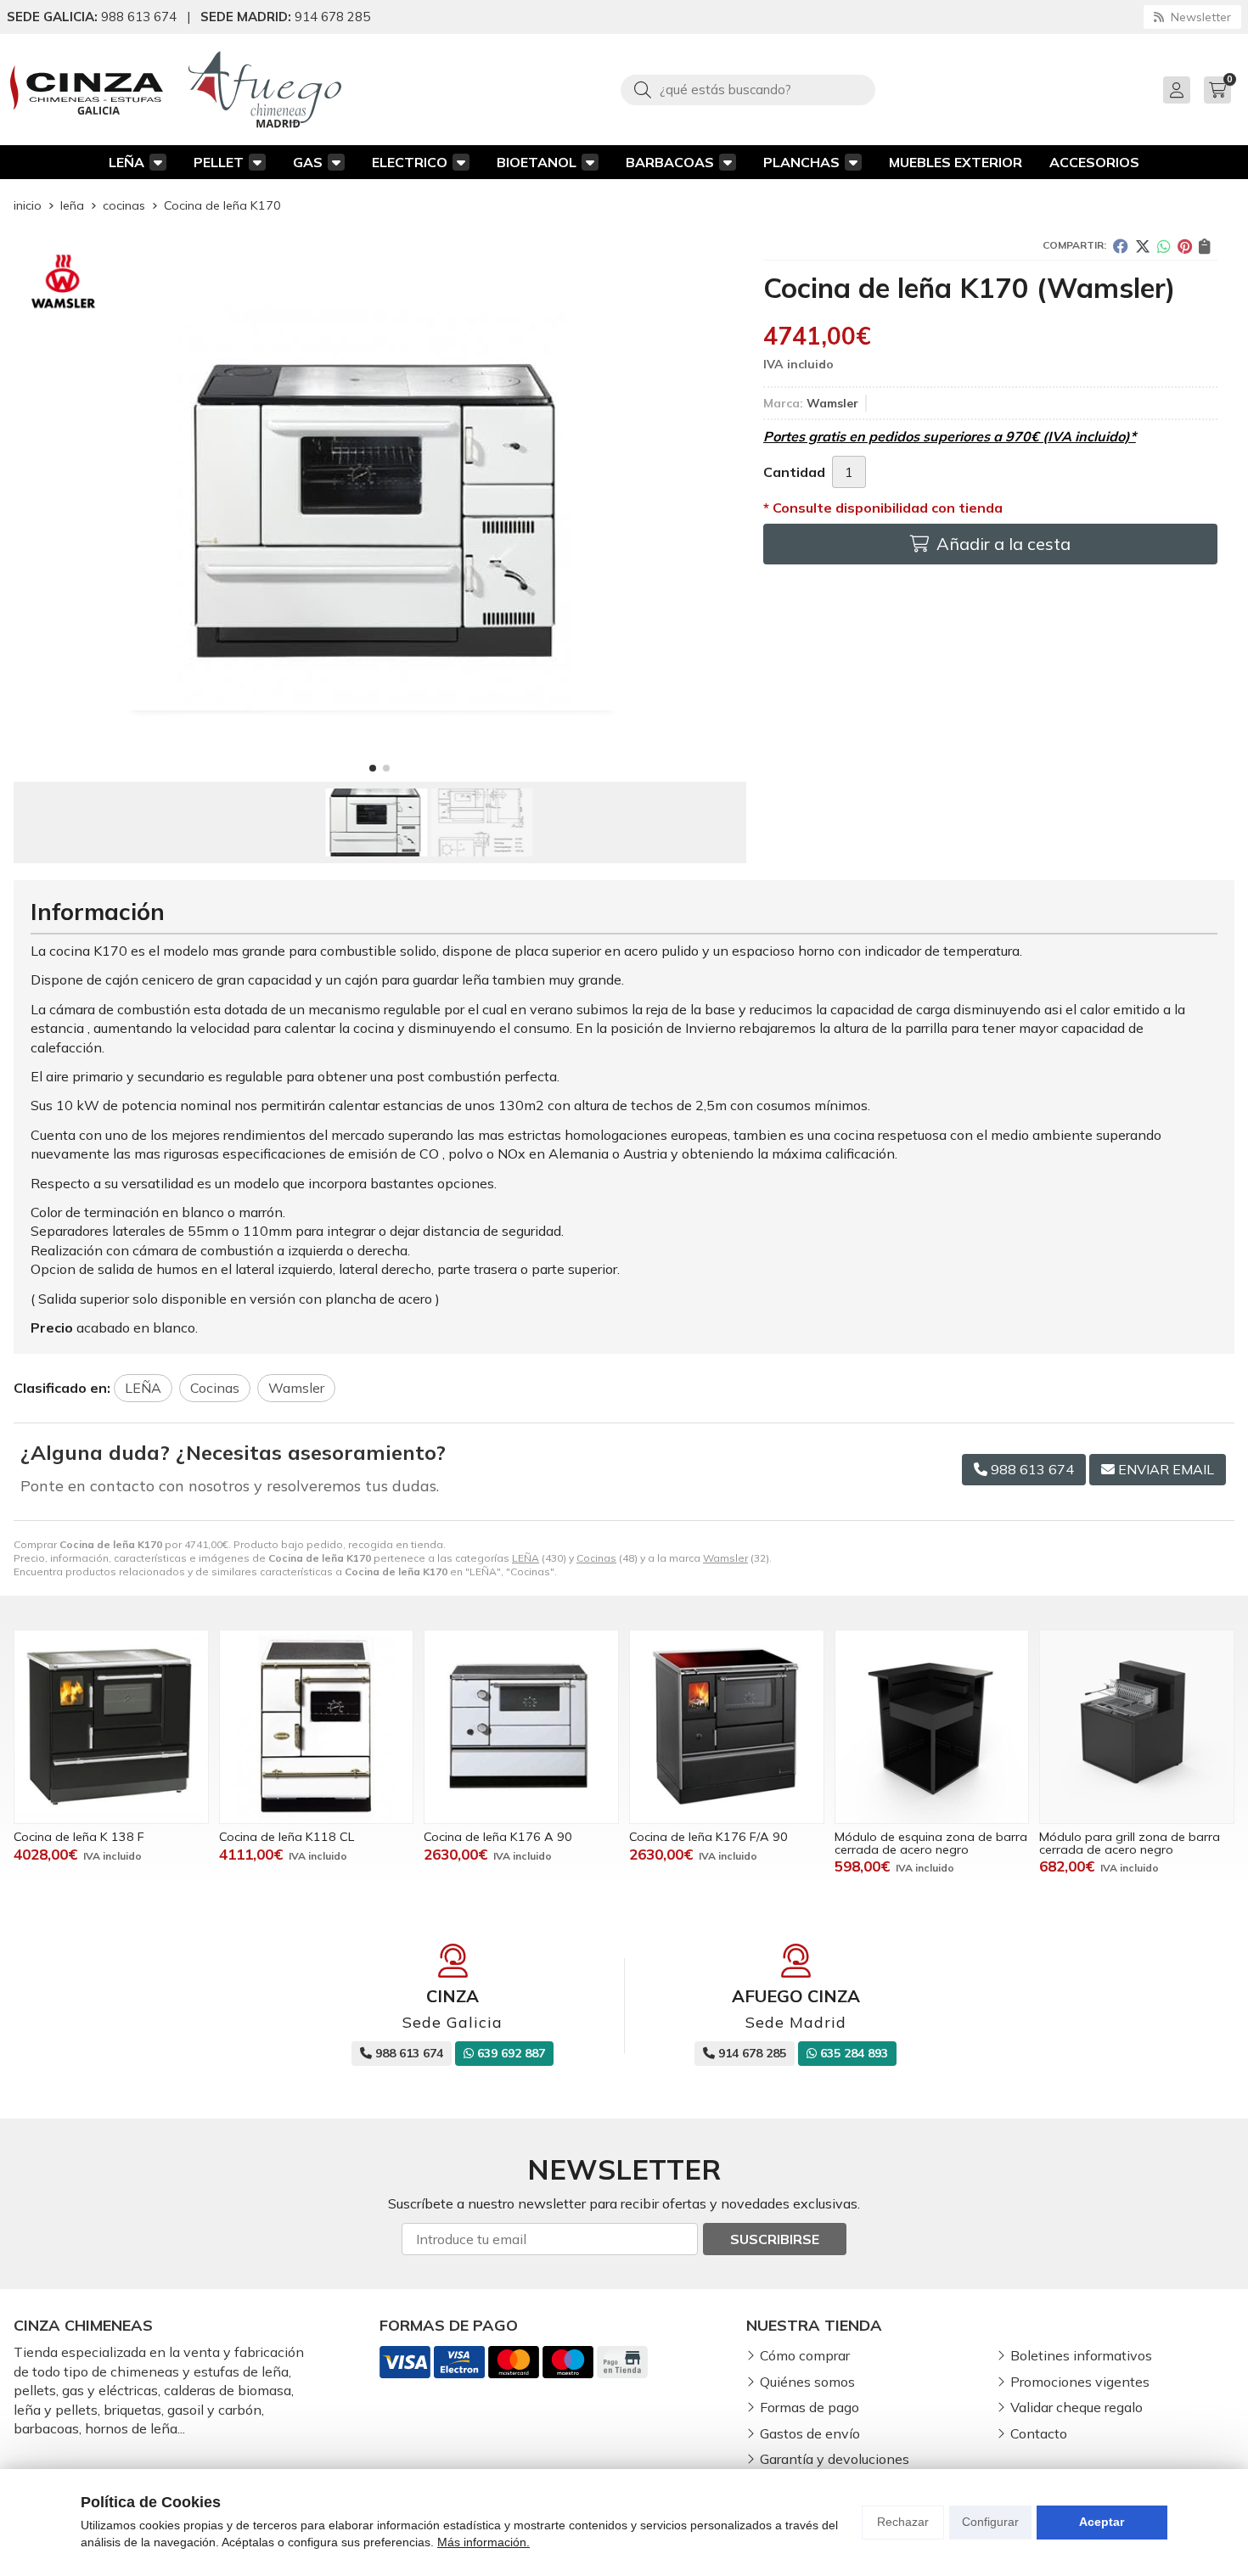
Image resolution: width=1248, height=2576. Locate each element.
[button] (373, 768)
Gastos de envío (810, 2433)
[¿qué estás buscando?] (748, 89)
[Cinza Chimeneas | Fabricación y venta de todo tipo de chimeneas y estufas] (87, 90)
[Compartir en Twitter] (1143, 246)
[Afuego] (265, 90)
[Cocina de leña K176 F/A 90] (727, 1727)
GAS (308, 162)
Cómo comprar (805, 2355)
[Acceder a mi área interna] (1177, 90)
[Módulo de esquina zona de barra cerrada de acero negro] (932, 1727)
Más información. (483, 2542)
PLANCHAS (801, 162)
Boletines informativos (1081, 2355)
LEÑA (126, 162)
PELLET (219, 162)
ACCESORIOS (1094, 162)
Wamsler (725, 1558)
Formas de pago (810, 2407)
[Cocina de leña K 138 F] (111, 1727)
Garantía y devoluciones (835, 2459)
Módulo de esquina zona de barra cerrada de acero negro (931, 1843)
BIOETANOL (537, 162)
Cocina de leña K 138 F (79, 1837)
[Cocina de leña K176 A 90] (521, 1727)
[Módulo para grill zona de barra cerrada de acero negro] (1137, 1727)
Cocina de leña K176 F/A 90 (708, 1837)
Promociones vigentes (1080, 2382)
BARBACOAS (670, 162)
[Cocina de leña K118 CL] (317, 1727)
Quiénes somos (807, 2382)
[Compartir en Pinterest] (1185, 246)
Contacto (1039, 2433)
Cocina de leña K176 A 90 (498, 1837)
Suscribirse (775, 2239)
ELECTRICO (410, 162)
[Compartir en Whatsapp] (1164, 246)
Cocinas (596, 1558)
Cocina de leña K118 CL (287, 1837)
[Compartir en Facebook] (1121, 246)
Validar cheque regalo (1077, 2407)
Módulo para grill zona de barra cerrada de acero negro (1130, 1843)
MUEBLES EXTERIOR (956, 162)
